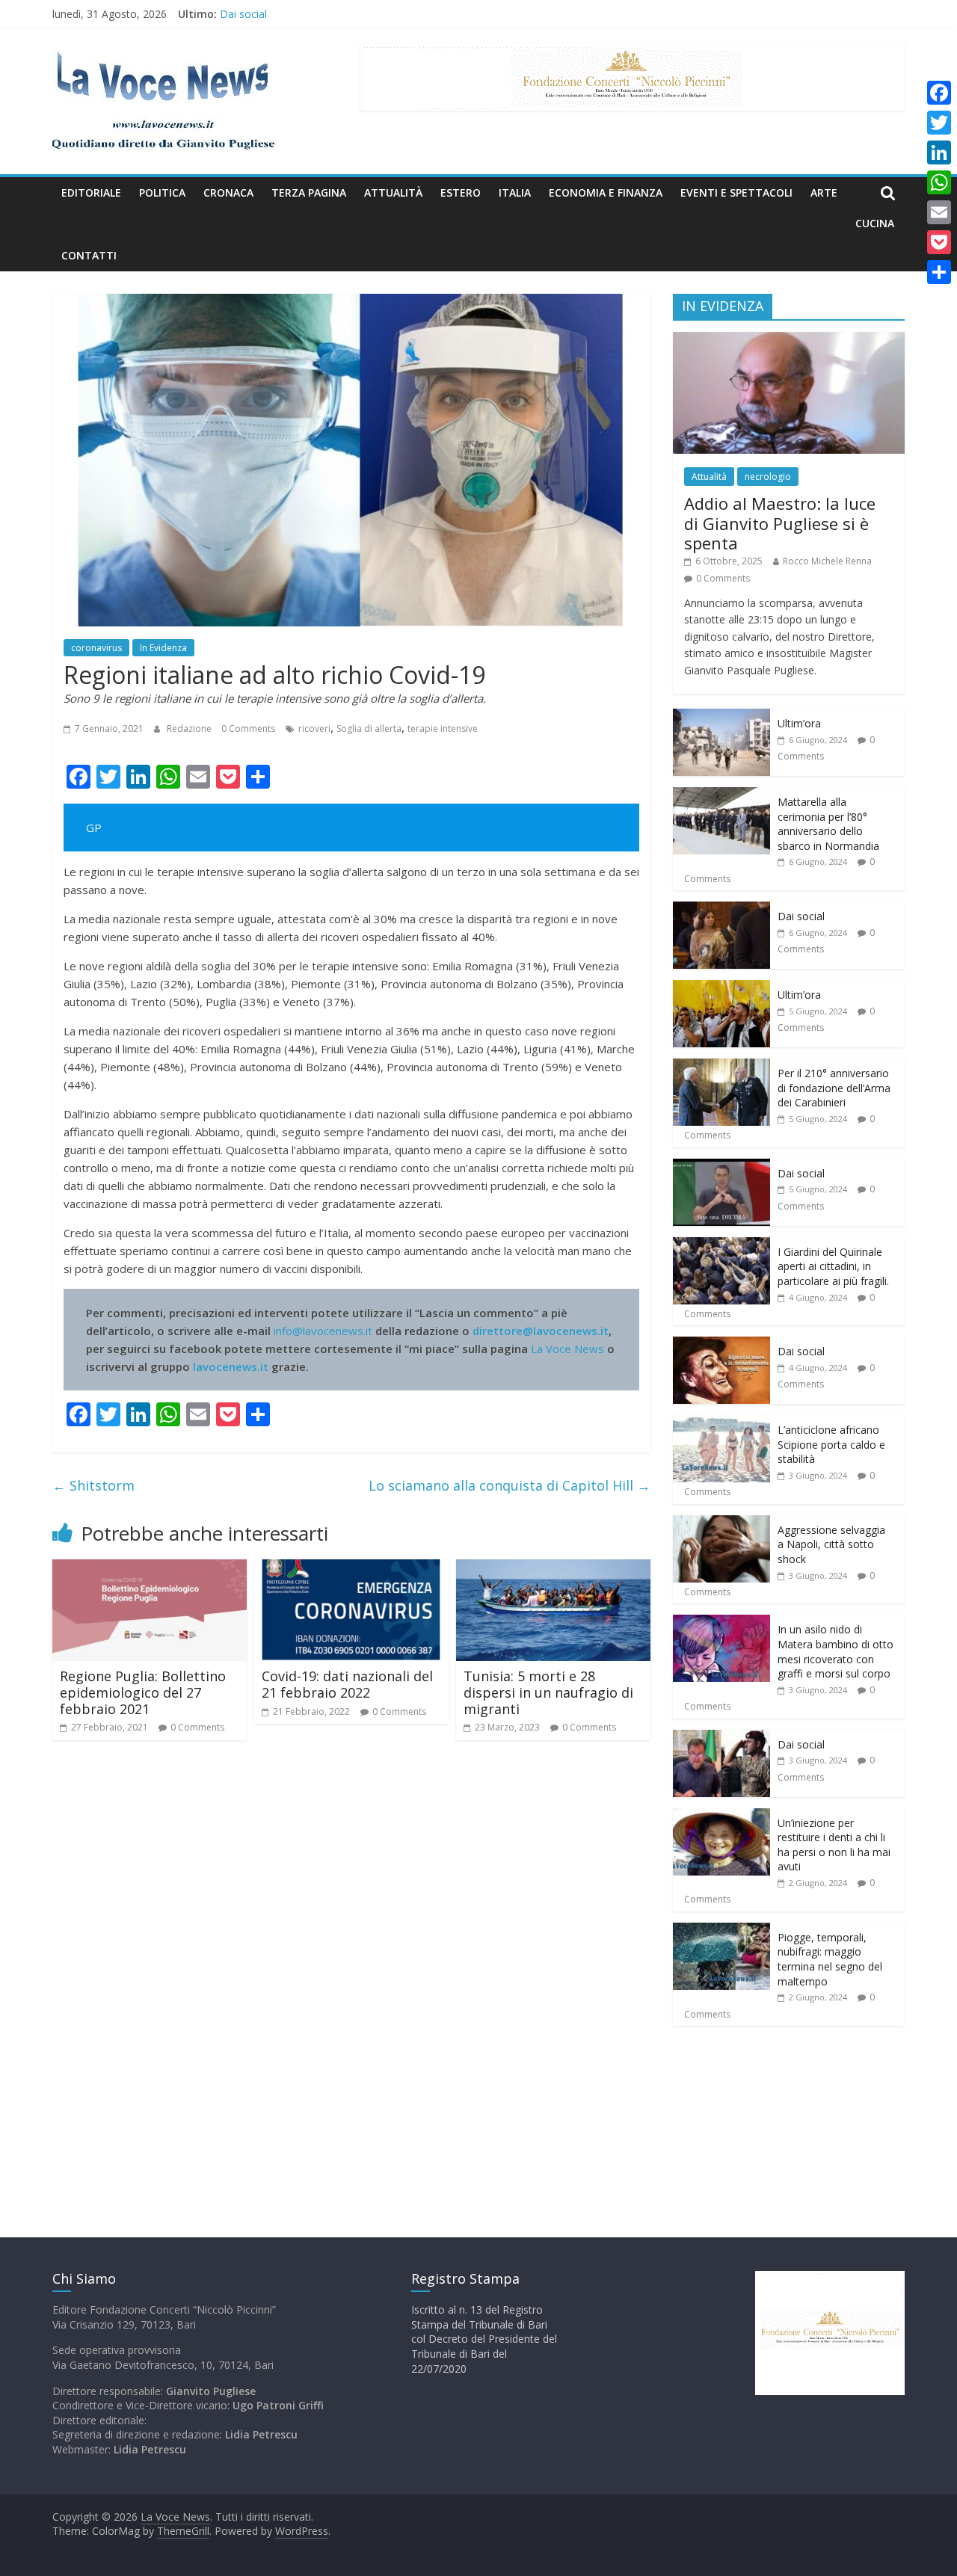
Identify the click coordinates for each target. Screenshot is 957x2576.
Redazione (190, 728)
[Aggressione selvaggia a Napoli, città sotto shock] (721, 1523)
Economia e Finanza (606, 192)
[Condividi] (939, 272)
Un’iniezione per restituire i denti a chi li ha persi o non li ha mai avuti (834, 1845)
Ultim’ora (799, 723)
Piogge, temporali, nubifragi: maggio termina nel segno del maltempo (830, 1959)
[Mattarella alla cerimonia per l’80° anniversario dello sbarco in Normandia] (721, 795)
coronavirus (96, 648)
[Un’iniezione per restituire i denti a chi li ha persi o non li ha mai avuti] (721, 1816)
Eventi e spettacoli (736, 192)
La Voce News (567, 1349)
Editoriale (91, 192)
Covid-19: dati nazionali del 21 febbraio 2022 (347, 1684)
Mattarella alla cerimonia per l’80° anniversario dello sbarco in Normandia (828, 824)
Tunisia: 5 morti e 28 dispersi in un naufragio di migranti (548, 1692)
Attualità (393, 192)
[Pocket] (939, 242)
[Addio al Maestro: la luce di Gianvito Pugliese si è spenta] (789, 340)
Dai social (243, 15)
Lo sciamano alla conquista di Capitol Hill (510, 1485)
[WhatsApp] (939, 182)
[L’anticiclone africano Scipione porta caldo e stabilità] (721, 1423)
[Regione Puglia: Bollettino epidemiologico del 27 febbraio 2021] (150, 1568)
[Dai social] (721, 909)
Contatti (89, 255)
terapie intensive (443, 728)
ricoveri (314, 728)
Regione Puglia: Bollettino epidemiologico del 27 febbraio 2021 (143, 1692)
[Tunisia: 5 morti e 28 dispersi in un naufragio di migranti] (553, 1568)
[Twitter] (939, 123)
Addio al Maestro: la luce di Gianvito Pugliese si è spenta (780, 523)
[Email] (939, 212)
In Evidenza (163, 648)
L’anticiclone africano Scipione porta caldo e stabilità (831, 1444)
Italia (515, 192)
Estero (461, 192)
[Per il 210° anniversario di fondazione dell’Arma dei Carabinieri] (721, 1066)
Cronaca (228, 192)
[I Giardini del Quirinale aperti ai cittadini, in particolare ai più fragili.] (721, 1245)
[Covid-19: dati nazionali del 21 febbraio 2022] (351, 1568)
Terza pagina (309, 192)
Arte (824, 192)
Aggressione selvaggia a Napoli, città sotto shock (831, 1544)
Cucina (875, 223)
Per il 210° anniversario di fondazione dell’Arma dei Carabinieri (834, 1088)
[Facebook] (939, 93)
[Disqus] (351, 1965)
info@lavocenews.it (323, 1331)
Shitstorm (93, 1485)
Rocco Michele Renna (827, 561)
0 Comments (248, 728)
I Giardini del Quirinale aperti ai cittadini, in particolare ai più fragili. (833, 1266)
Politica (162, 192)
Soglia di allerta (369, 728)
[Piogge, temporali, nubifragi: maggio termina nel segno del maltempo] (721, 1931)
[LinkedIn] (939, 152)
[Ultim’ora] (721, 717)
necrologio (768, 477)
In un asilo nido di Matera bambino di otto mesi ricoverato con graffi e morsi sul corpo (836, 1651)
